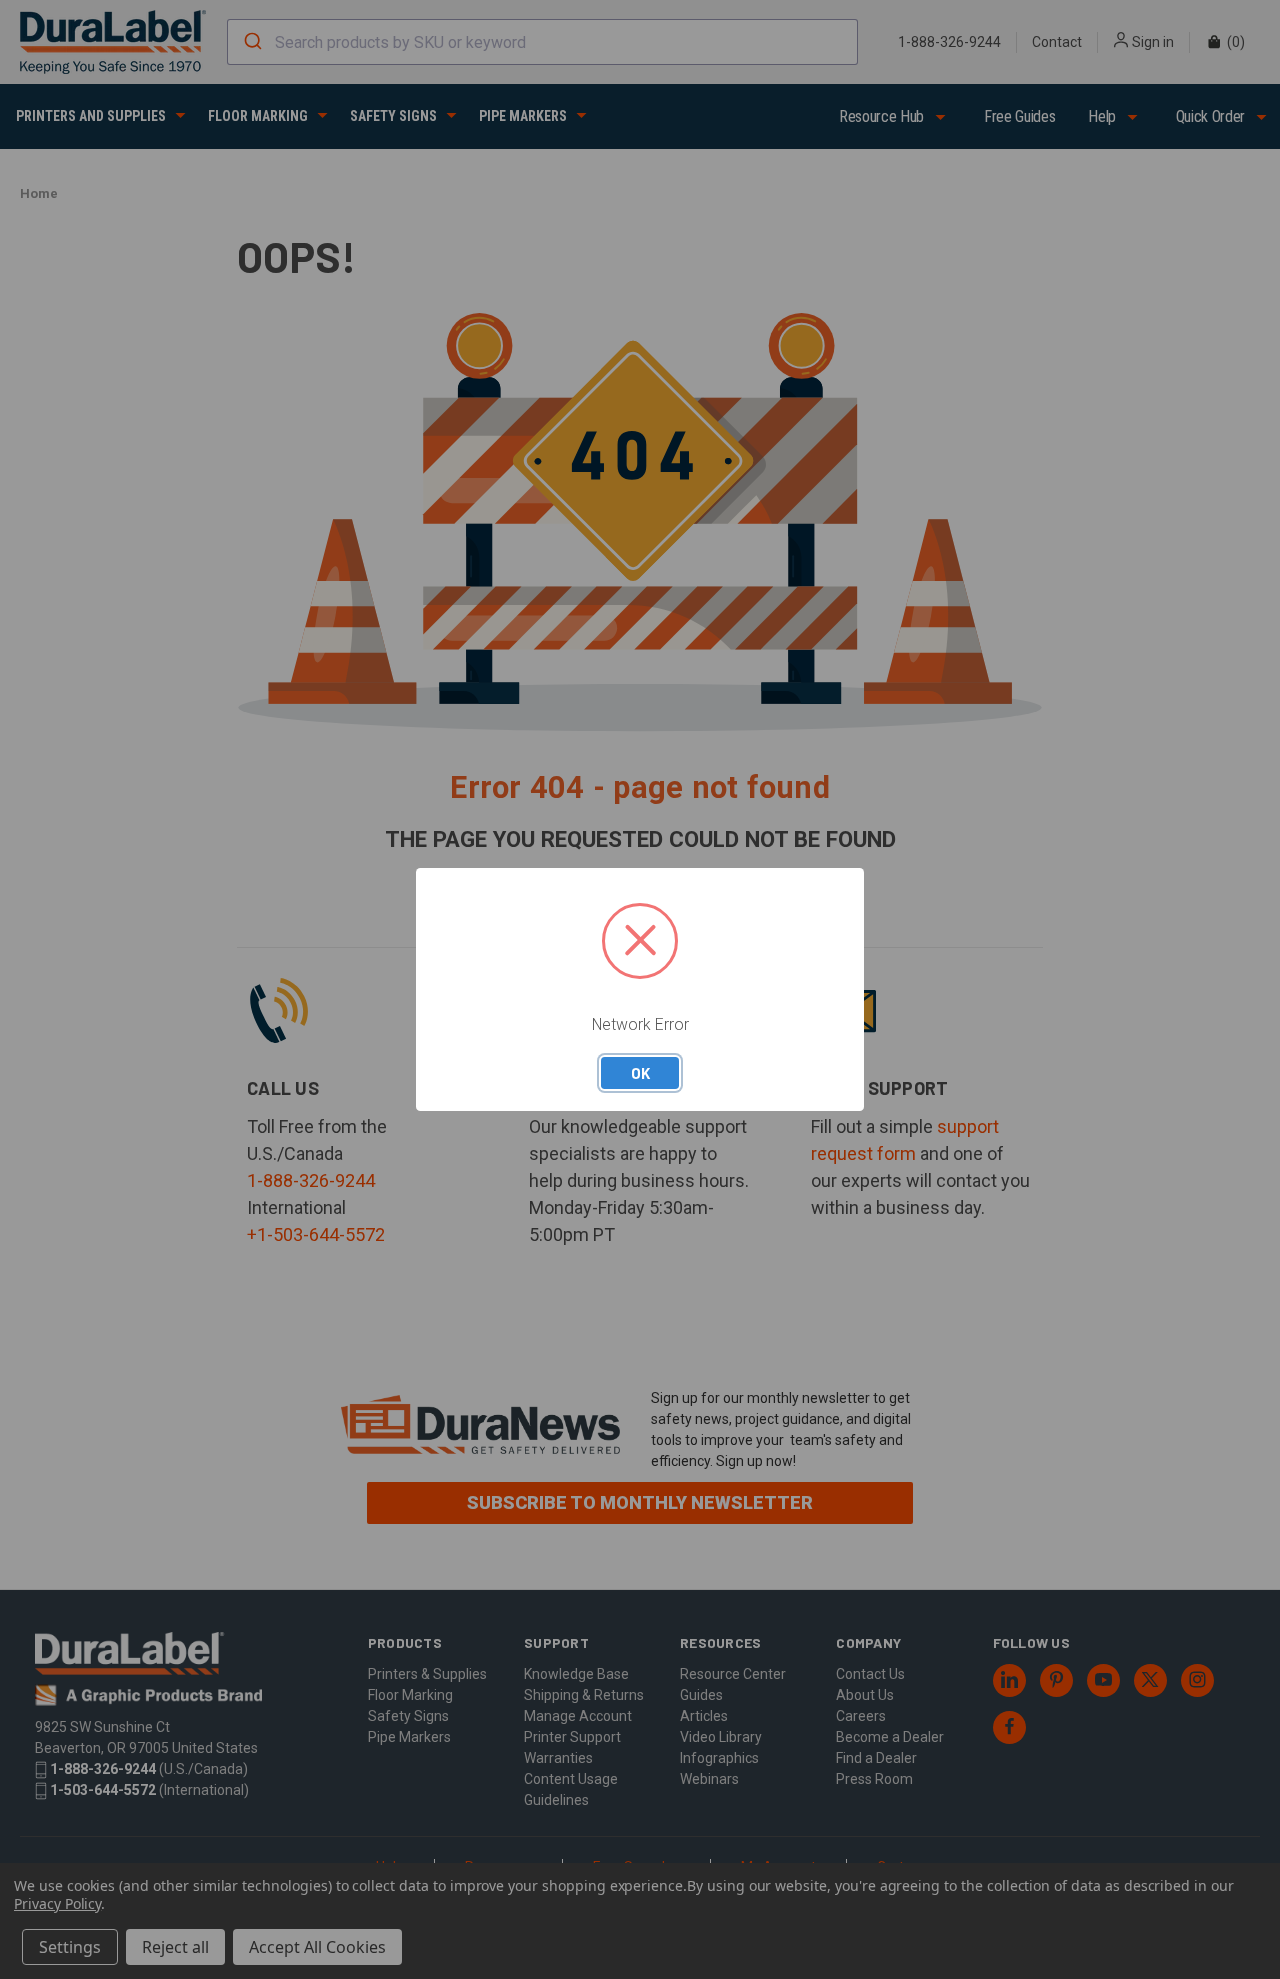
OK (640, 1073)
